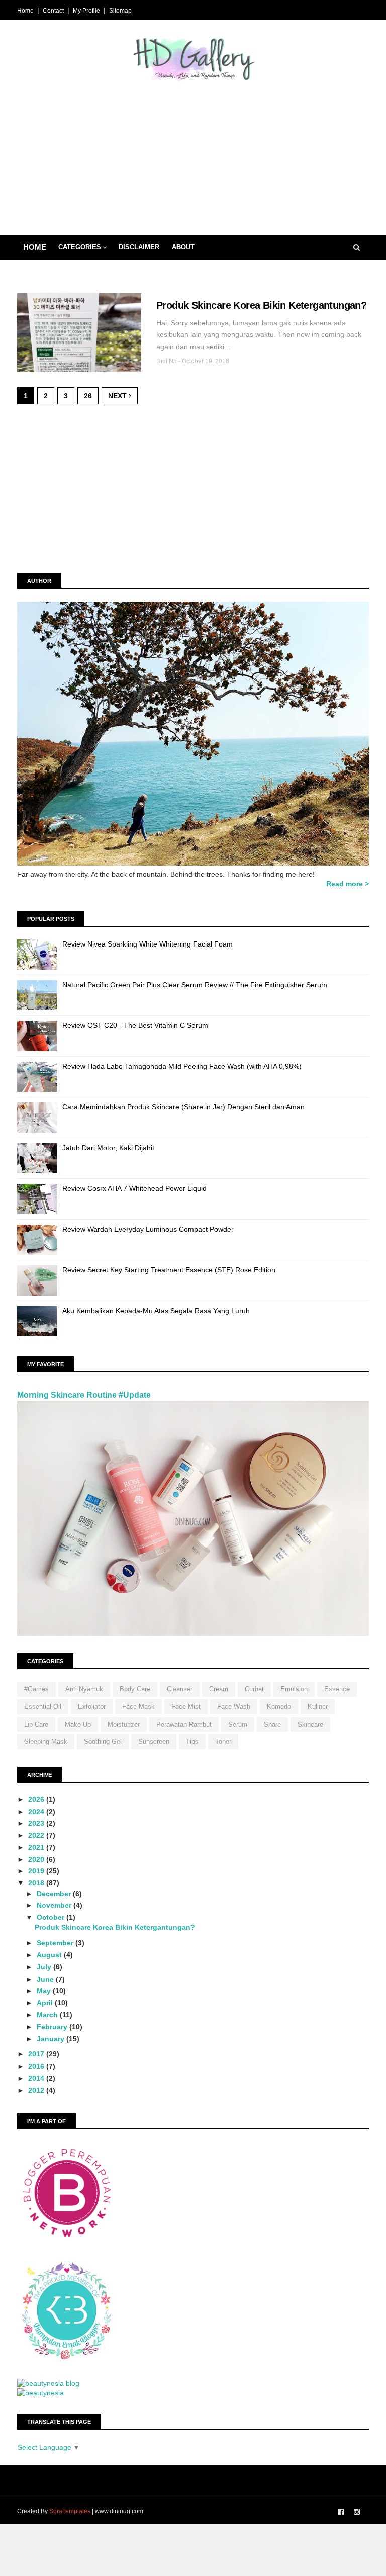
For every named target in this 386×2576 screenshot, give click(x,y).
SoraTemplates (70, 2511)
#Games (36, 1689)
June (46, 1979)
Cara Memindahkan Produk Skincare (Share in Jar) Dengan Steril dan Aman (183, 1107)
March (48, 2015)
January (52, 2039)
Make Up (78, 1724)
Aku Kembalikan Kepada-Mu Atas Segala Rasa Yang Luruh (156, 1311)
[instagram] (357, 2512)
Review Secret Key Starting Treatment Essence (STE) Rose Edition (169, 1270)
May (45, 1991)
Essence (337, 1689)
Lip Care (36, 1724)
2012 (37, 2090)
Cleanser (180, 1689)
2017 (37, 2054)
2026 (37, 1799)
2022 (37, 1835)
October (52, 1917)
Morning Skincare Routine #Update (84, 1395)
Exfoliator (92, 1707)
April (46, 2003)
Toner (223, 1741)
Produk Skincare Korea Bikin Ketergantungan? (261, 305)
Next (118, 396)
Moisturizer (124, 1724)
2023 (37, 1823)
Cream (219, 1689)
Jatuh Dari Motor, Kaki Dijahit (108, 1148)
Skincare (310, 1724)
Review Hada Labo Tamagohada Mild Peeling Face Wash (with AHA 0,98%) (182, 1066)
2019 (37, 1871)
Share (272, 1724)
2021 (37, 1847)
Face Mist (186, 1707)
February (53, 2027)
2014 (37, 2078)
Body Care (135, 1689)
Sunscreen (154, 1741)
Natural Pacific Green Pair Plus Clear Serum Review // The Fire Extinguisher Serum (195, 985)
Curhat (254, 1689)
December (55, 1894)
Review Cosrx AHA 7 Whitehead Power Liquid (134, 1188)
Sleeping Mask (46, 1741)
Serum (238, 1724)
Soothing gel (103, 1741)
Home (25, 11)
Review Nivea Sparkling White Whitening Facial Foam (148, 944)
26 (88, 396)
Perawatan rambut (184, 1724)
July (45, 1967)
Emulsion (294, 1689)
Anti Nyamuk (84, 1689)
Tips (192, 1741)
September (56, 1943)
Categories (80, 247)
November (55, 1905)
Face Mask (138, 1707)
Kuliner (318, 1707)
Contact (53, 11)
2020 (37, 1859)
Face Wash (234, 1707)
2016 (37, 2066)
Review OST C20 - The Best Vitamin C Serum (135, 1025)
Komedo (279, 1707)
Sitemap (120, 11)
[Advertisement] (193, 154)
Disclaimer (139, 247)
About (183, 247)
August (50, 1955)
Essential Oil (43, 1707)
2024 (37, 1812)
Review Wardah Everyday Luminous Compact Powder (148, 1229)
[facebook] (341, 2512)
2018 (37, 1883)
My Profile (86, 11)
